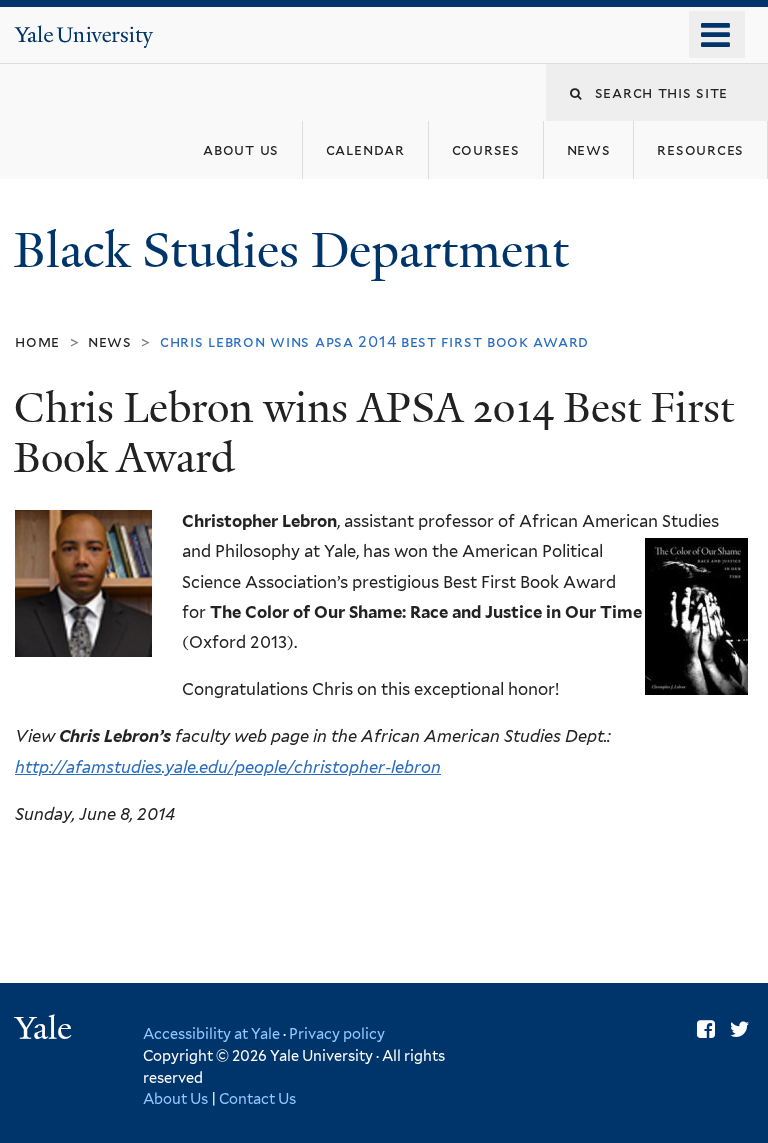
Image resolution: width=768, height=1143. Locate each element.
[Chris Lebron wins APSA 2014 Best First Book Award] (83, 583)
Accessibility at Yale (211, 1033)
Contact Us (257, 1098)
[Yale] (46, 1030)
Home (37, 341)
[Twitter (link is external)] (740, 1029)
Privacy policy (337, 1033)
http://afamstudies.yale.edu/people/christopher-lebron (228, 767)
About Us (175, 1098)
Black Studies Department (297, 250)
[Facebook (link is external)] (706, 1029)
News (110, 341)
